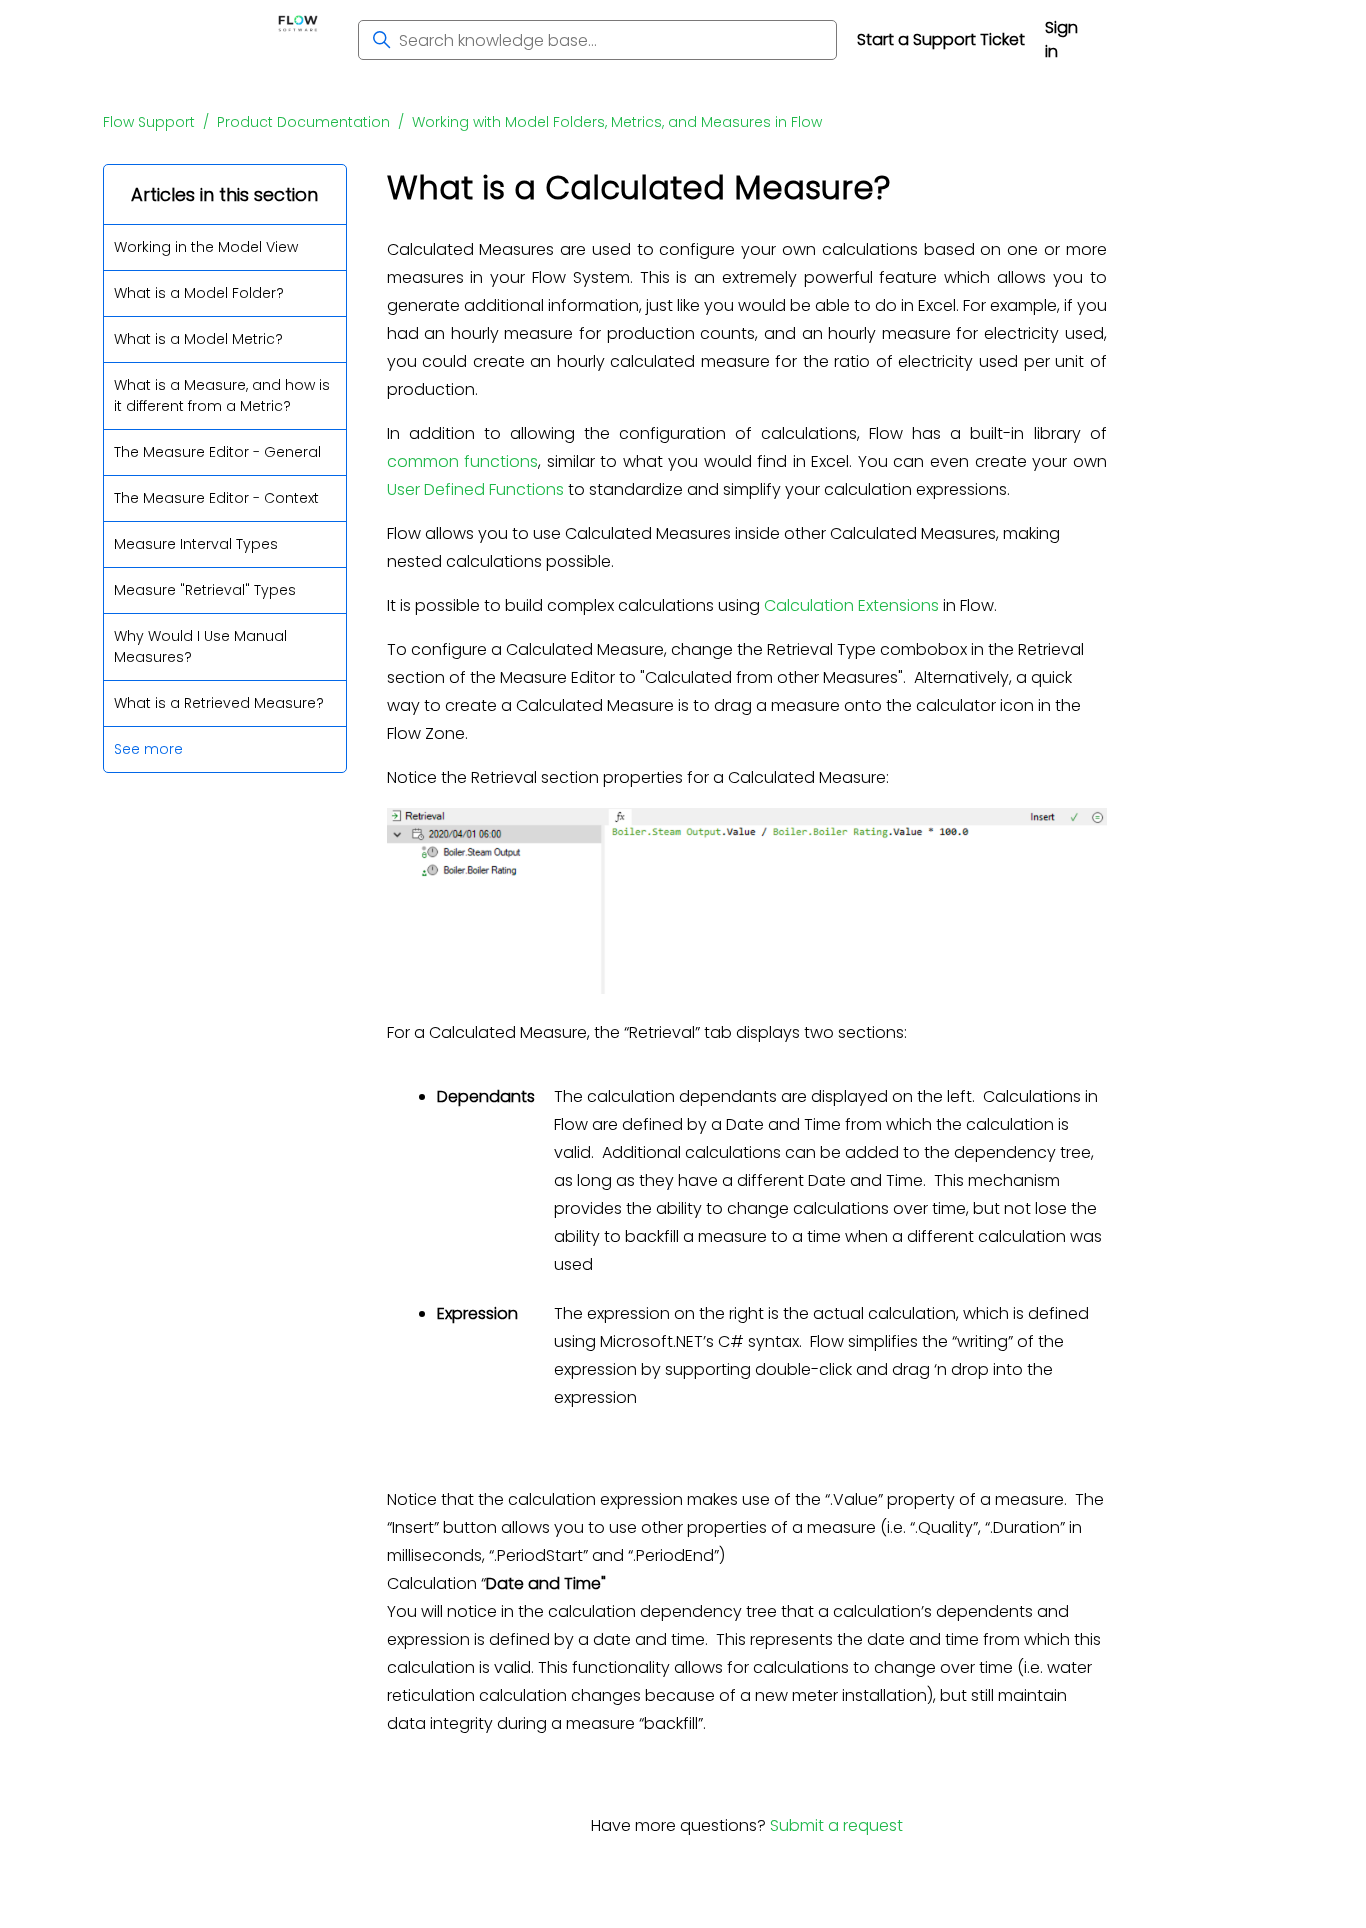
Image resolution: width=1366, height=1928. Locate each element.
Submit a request (836, 1825)
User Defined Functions (475, 489)
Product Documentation (303, 122)
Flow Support (149, 122)
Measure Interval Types (196, 544)
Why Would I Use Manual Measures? (200, 646)
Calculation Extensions (851, 605)
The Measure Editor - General (217, 452)
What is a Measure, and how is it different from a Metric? (222, 395)
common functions (463, 461)
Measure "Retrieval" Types (205, 590)
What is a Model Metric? (198, 339)
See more (148, 749)
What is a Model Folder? (199, 293)
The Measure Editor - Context (216, 498)
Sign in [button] (1061, 39)
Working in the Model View (206, 247)
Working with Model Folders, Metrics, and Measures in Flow (617, 122)
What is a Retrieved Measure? (219, 703)
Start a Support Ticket (941, 39)
